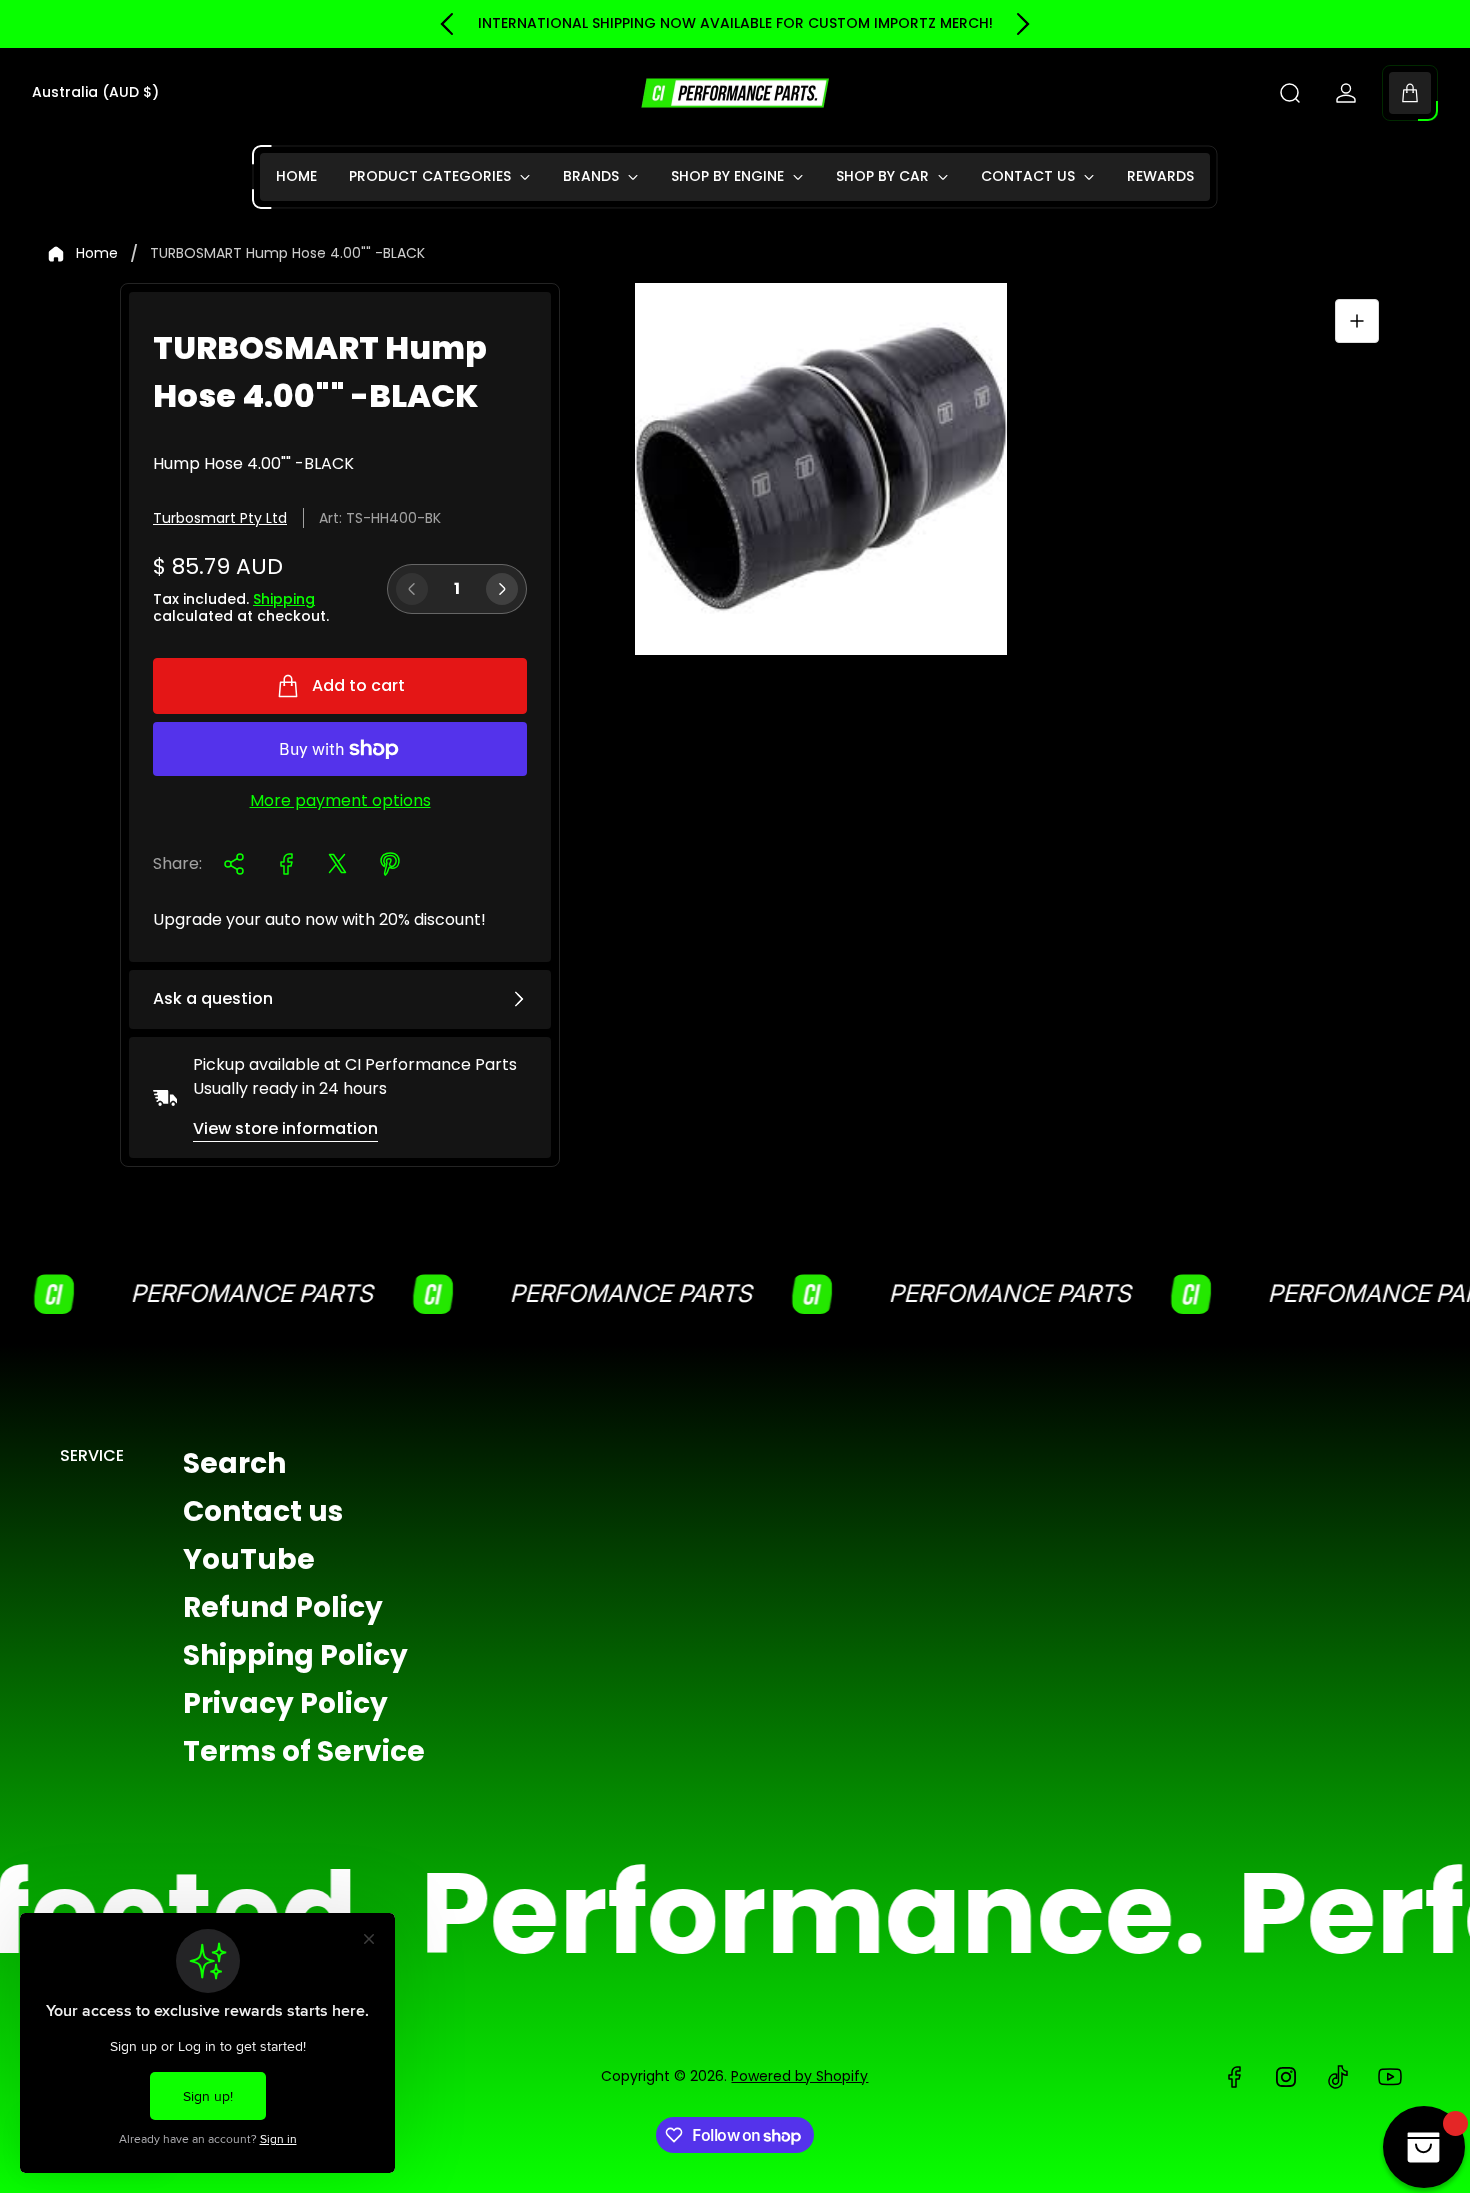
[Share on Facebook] (286, 864)
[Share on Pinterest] (390, 864)
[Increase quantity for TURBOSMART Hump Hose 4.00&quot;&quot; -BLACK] (502, 589)
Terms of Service (304, 1751)
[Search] (1290, 93)
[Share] (234, 864)
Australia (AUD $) (95, 93)
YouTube (249, 1559)
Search (234, 1463)
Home (97, 254)
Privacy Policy (285, 1703)
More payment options (340, 801)
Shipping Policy (295, 1655)
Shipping (284, 599)
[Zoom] (1357, 321)
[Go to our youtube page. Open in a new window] (1390, 2077)
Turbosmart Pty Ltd (220, 518)
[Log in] (1346, 93)
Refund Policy (283, 1607)
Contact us (263, 1511)
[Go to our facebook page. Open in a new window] (1234, 2077)
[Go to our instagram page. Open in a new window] (1286, 2077)
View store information (285, 1128)
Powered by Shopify (799, 2076)
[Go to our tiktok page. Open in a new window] (1338, 2077)
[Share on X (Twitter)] (338, 864)
